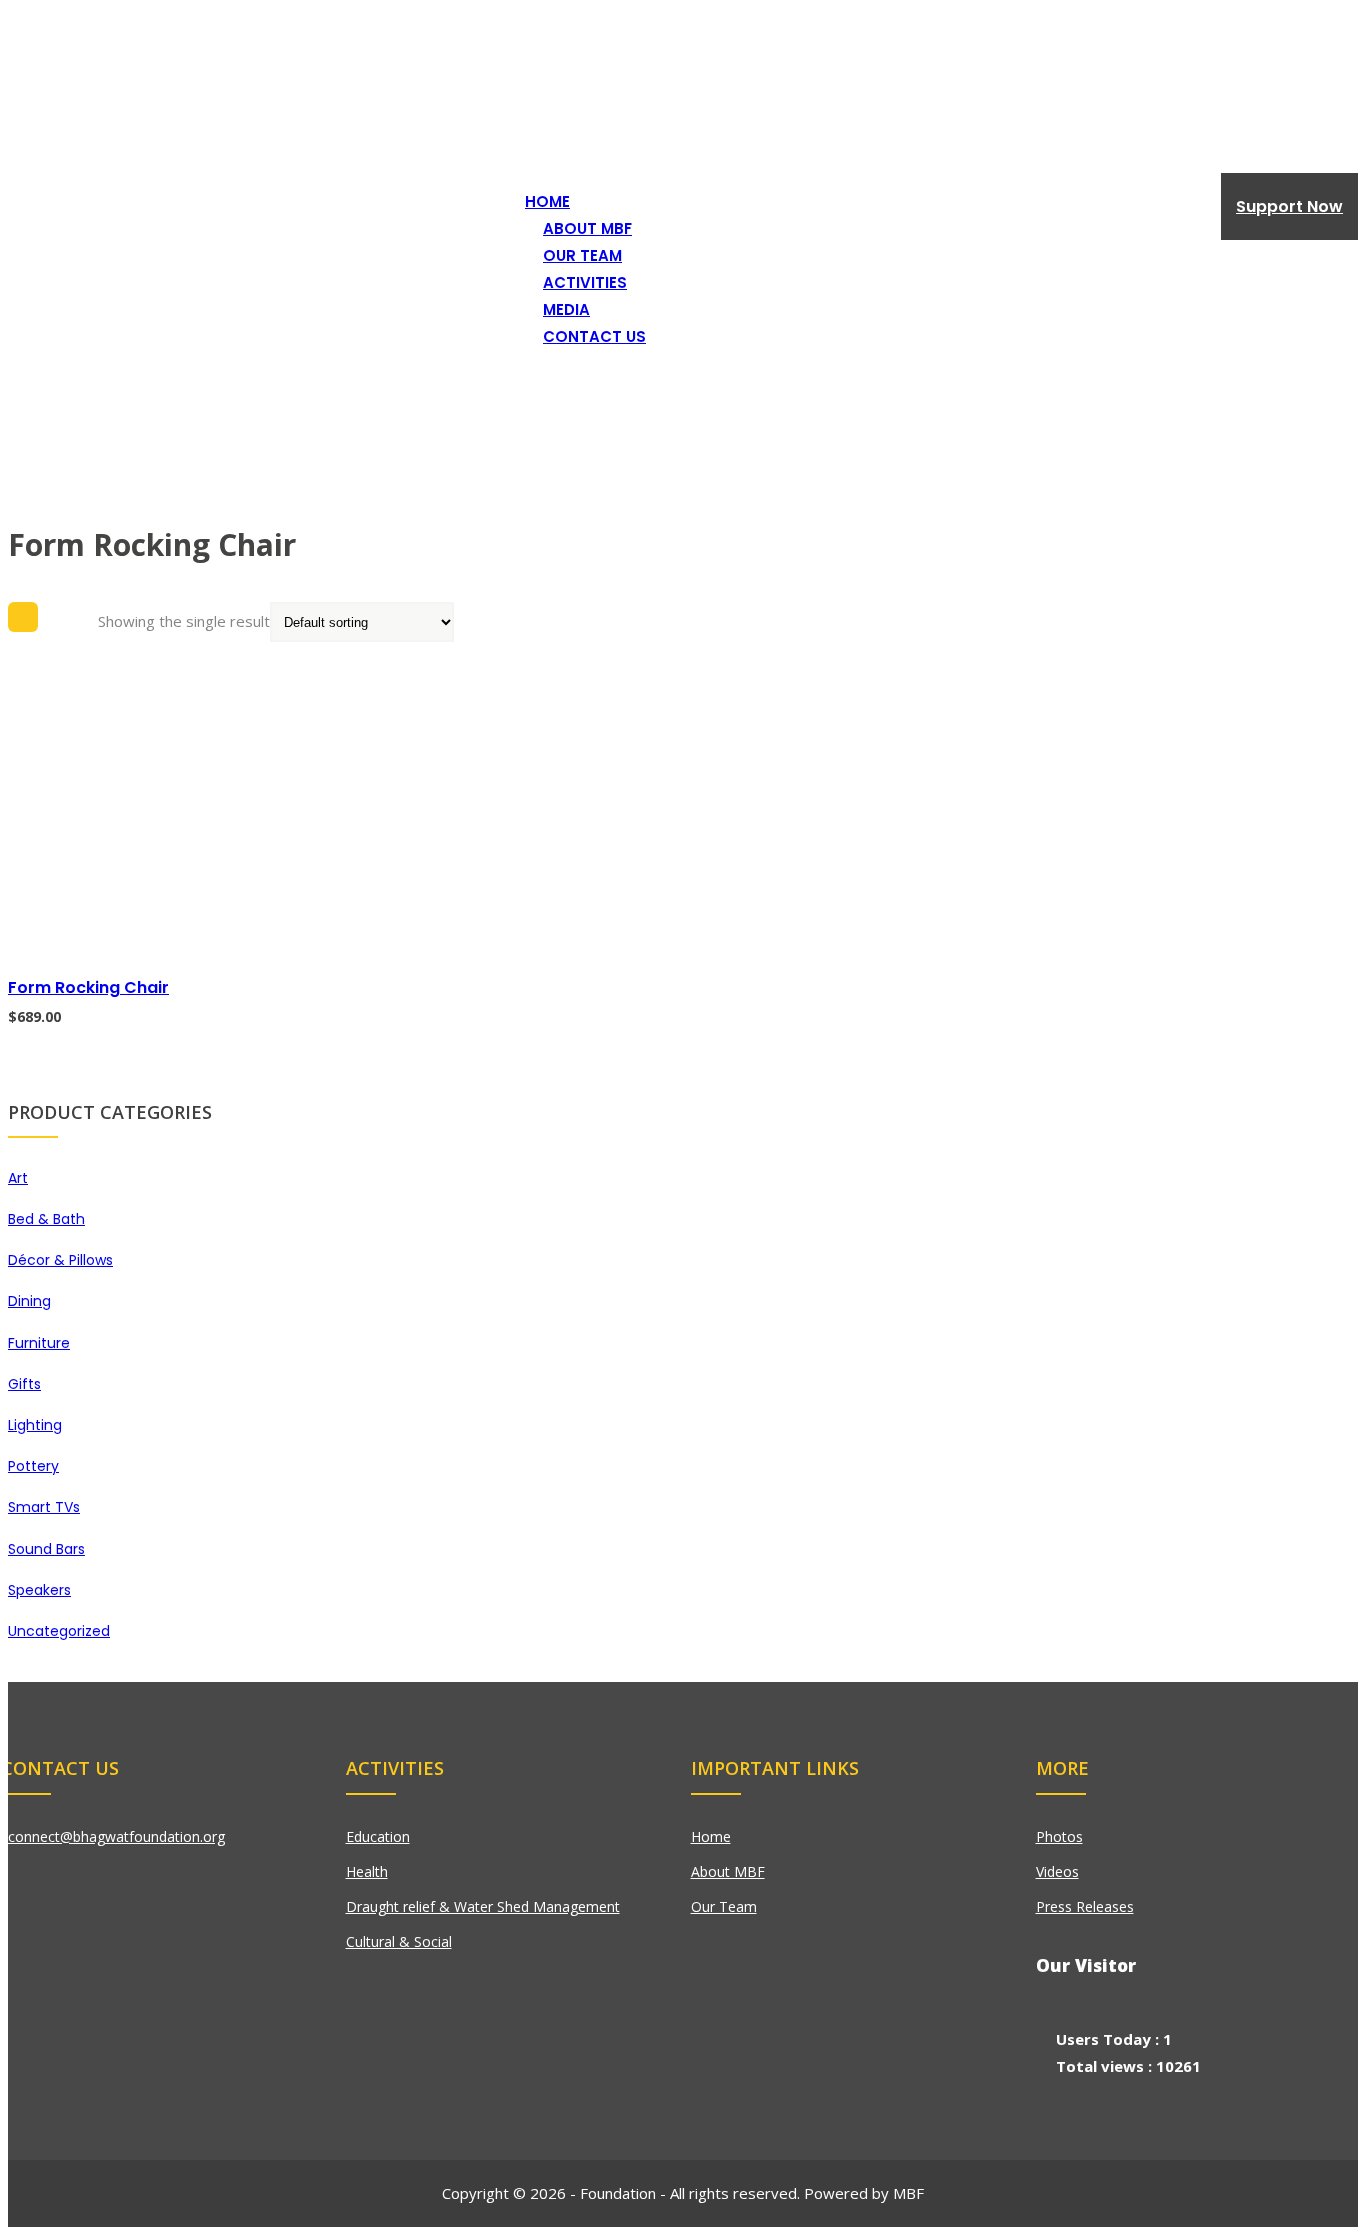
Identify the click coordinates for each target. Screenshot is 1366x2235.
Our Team (724, 1906)
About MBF (728, 1871)
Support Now (1289, 206)
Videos (1057, 1871)
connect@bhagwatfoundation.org (114, 1836)
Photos (1059, 1836)
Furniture (39, 1343)
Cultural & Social (399, 1941)
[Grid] (23, 617)
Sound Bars (46, 1549)
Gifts (24, 1384)
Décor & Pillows (60, 1260)
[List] (68, 617)
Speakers (39, 1590)
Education (378, 1836)
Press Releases (1085, 1906)
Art (18, 1178)
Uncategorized (59, 1631)
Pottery (33, 1466)
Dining (29, 1301)
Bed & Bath (46, 1219)
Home (29, 337)
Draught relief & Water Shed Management (483, 1906)
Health (367, 1871)
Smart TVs (44, 1507)
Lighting (35, 1425)
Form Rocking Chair (88, 987)
